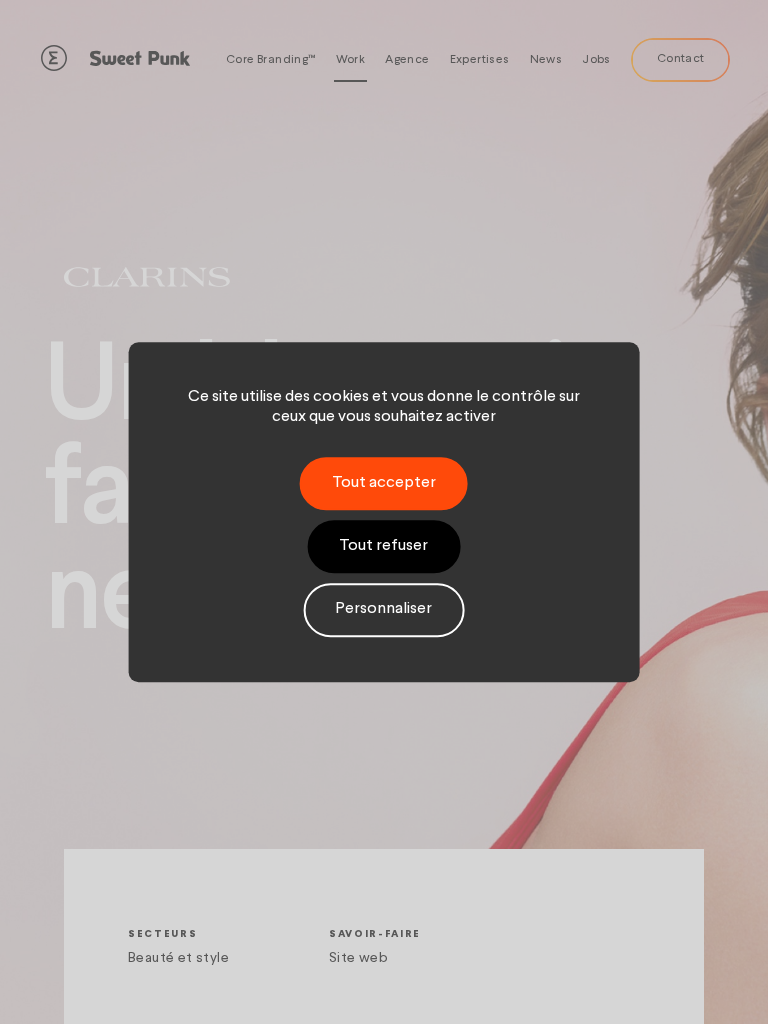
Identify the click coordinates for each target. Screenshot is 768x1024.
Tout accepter (384, 483)
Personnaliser (383, 610)
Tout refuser (383, 546)
